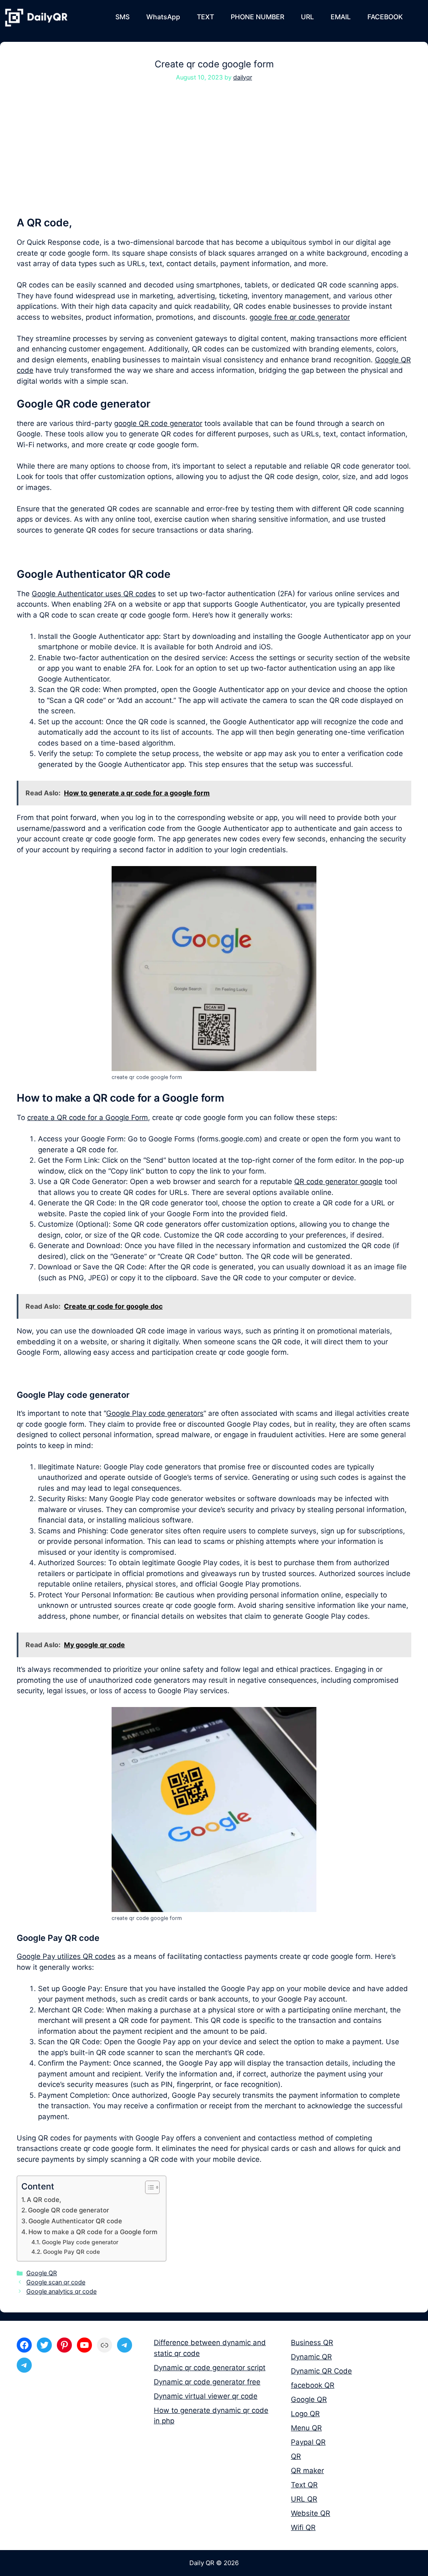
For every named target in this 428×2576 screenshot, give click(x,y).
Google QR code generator (69, 2210)
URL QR (304, 2499)
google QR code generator (158, 423)
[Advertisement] (214, 154)
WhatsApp (163, 17)
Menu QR (306, 2428)
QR (296, 2456)
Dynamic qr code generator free (207, 2382)
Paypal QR (308, 2442)
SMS (122, 17)
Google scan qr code (56, 2282)
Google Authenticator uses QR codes (94, 594)
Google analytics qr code (61, 2291)
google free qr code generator (300, 317)
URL (307, 17)
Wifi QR (303, 2527)
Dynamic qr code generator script (210, 2368)
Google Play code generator (80, 2242)
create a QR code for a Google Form (88, 1118)
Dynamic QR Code (321, 2371)
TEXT (205, 17)
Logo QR (305, 2414)
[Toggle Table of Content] (148, 2187)
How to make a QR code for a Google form (93, 2232)
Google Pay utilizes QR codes (66, 1956)
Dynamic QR (311, 2357)
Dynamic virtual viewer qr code (206, 2396)
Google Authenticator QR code (75, 2221)
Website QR (311, 2513)
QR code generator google (338, 1182)
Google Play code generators (155, 1413)
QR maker (307, 2471)
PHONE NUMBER (257, 17)
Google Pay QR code (71, 2252)
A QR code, (44, 2200)
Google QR (42, 2273)
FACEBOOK (385, 17)
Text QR (304, 2485)
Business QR (312, 2343)
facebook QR (313, 2385)
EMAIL (341, 17)
